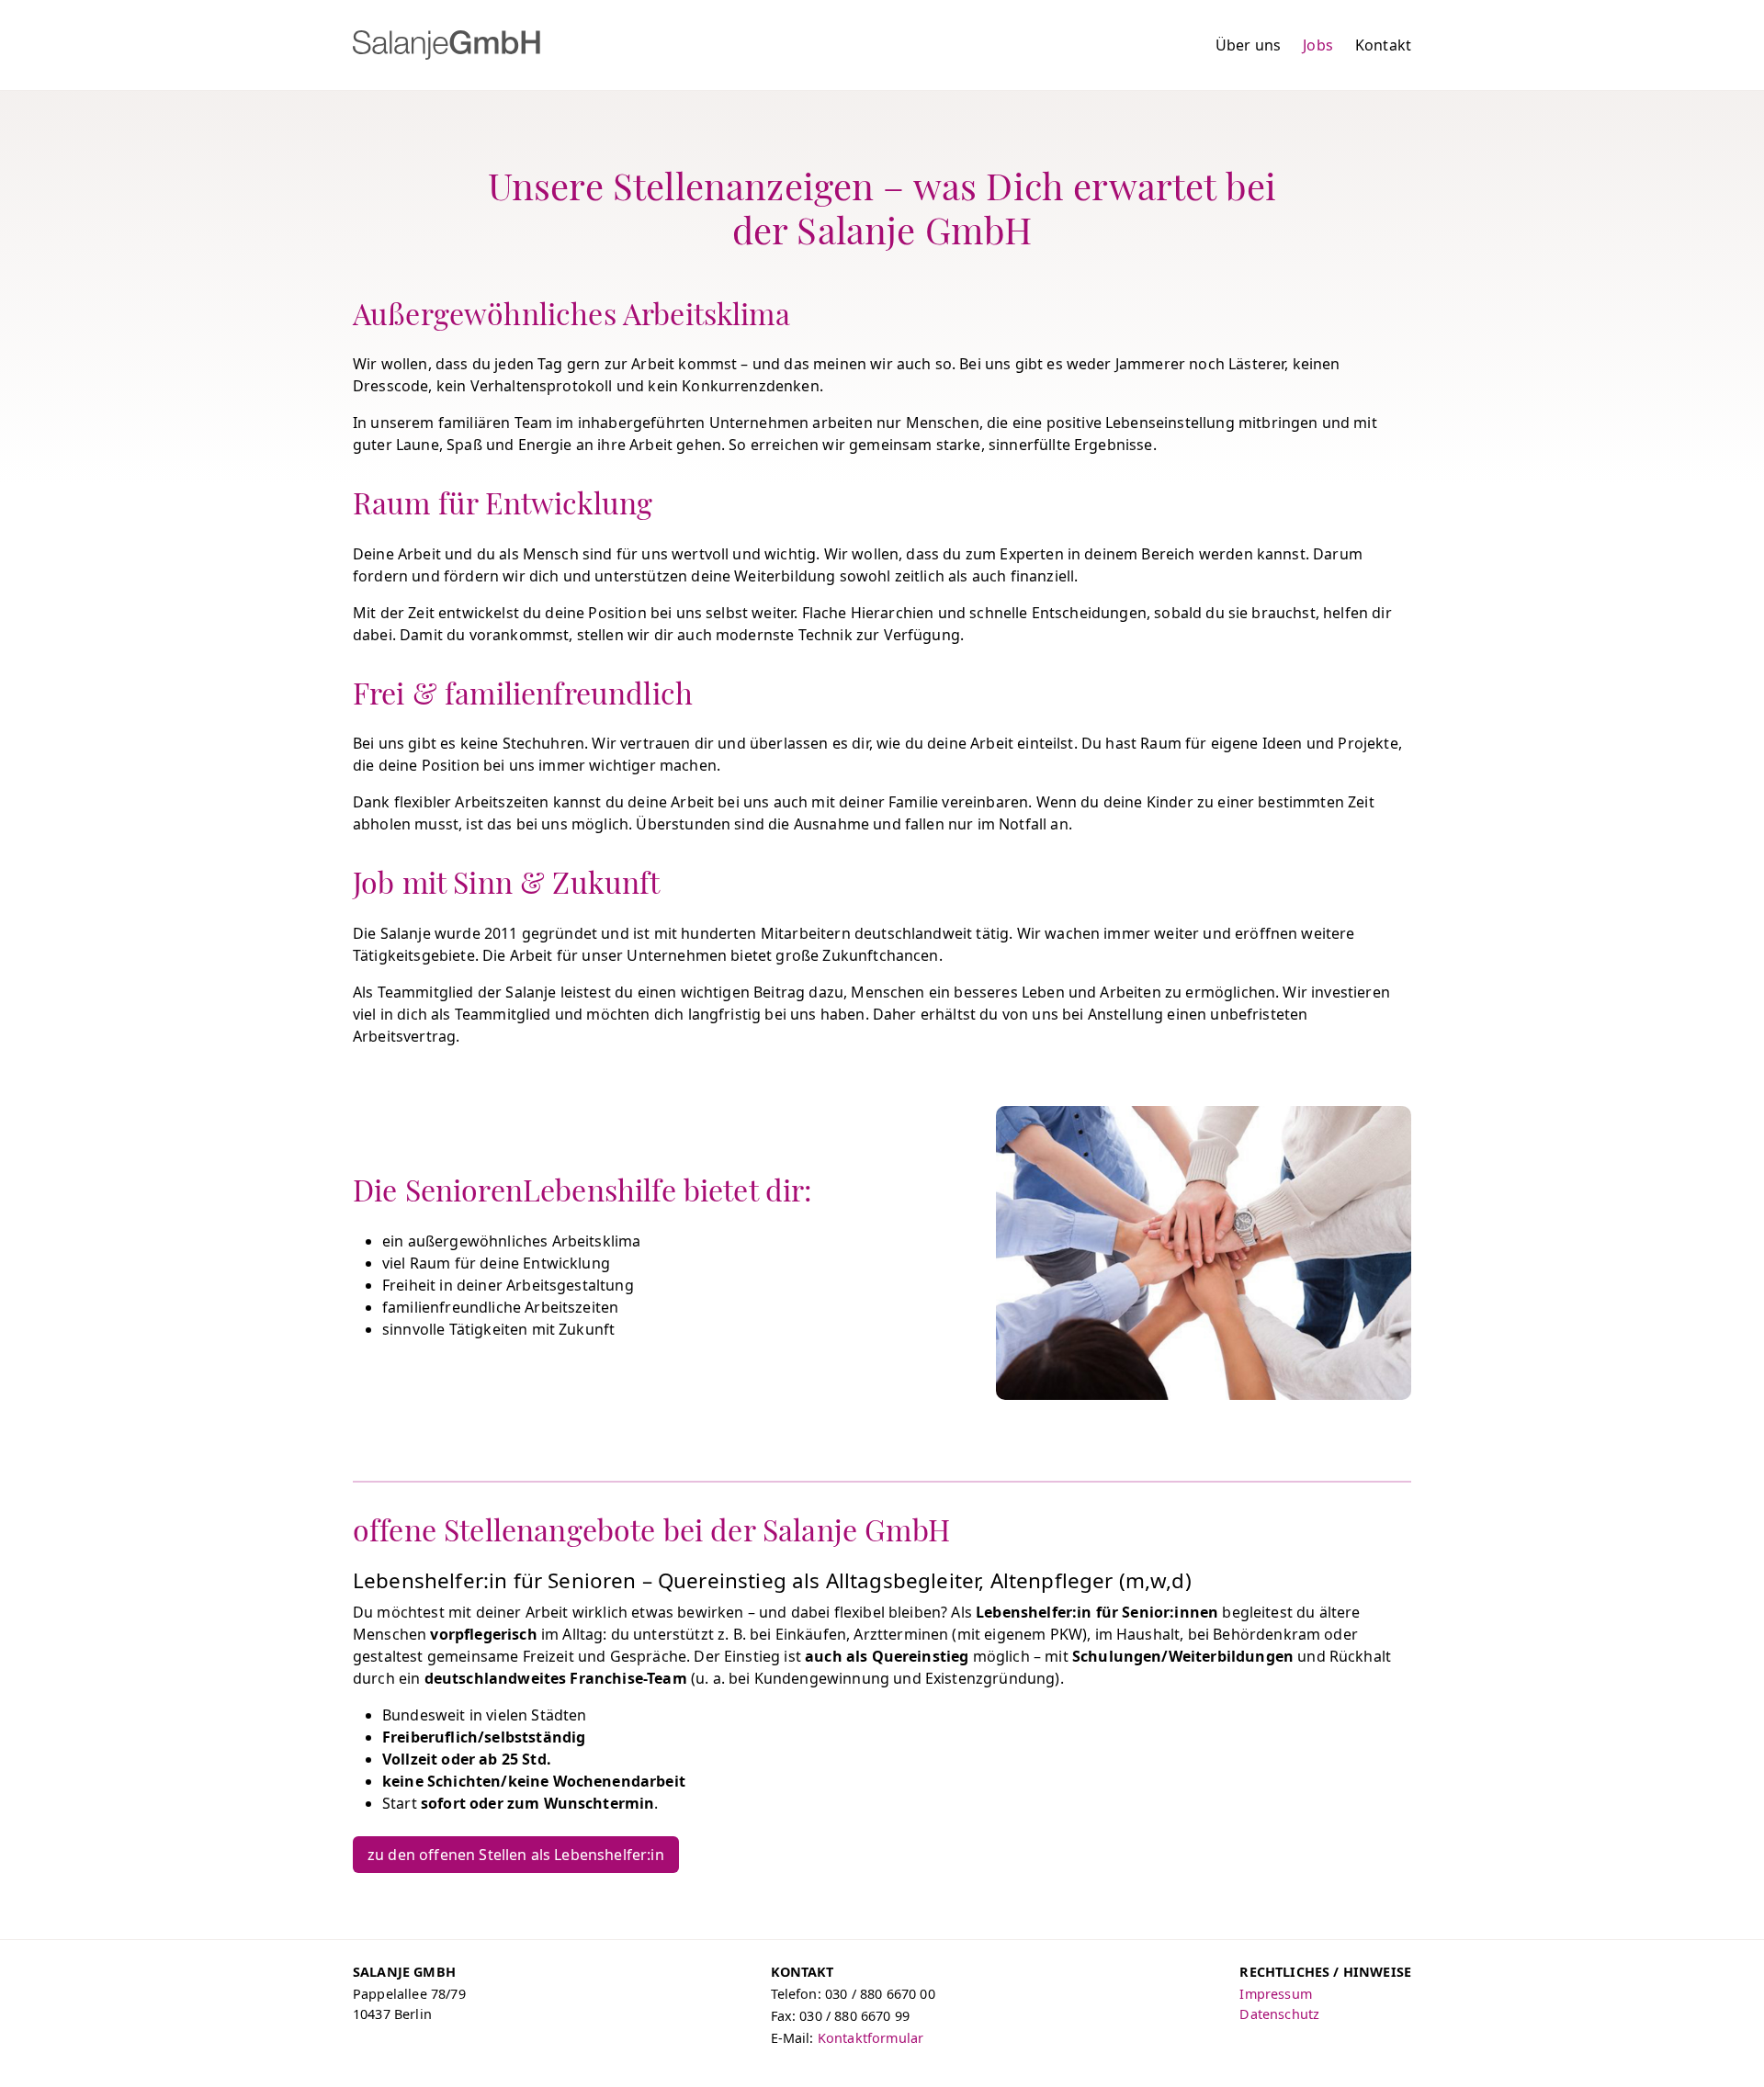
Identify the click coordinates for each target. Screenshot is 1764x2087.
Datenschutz (1279, 2014)
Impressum (1275, 1994)
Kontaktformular (871, 2038)
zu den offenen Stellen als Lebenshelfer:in (516, 1855)
